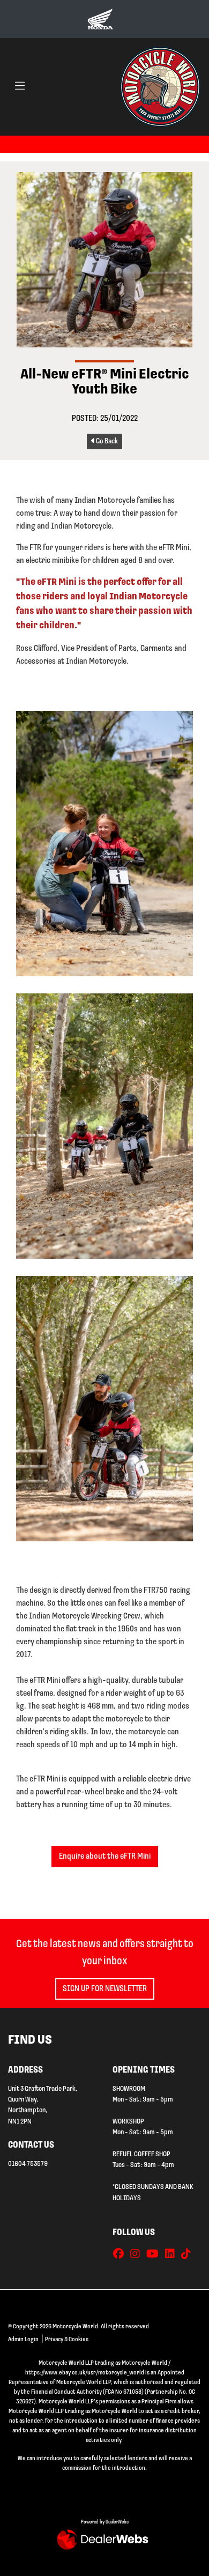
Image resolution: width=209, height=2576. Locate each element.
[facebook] (121, 2255)
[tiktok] (189, 2255)
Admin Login (23, 2340)
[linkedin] (173, 2255)
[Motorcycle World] (160, 87)
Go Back (106, 441)
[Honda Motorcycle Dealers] (100, 19)
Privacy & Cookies (67, 2340)
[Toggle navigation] (20, 87)
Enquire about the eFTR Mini (105, 1857)
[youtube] (155, 2255)
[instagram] (138, 2255)
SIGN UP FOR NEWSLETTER (105, 1989)
